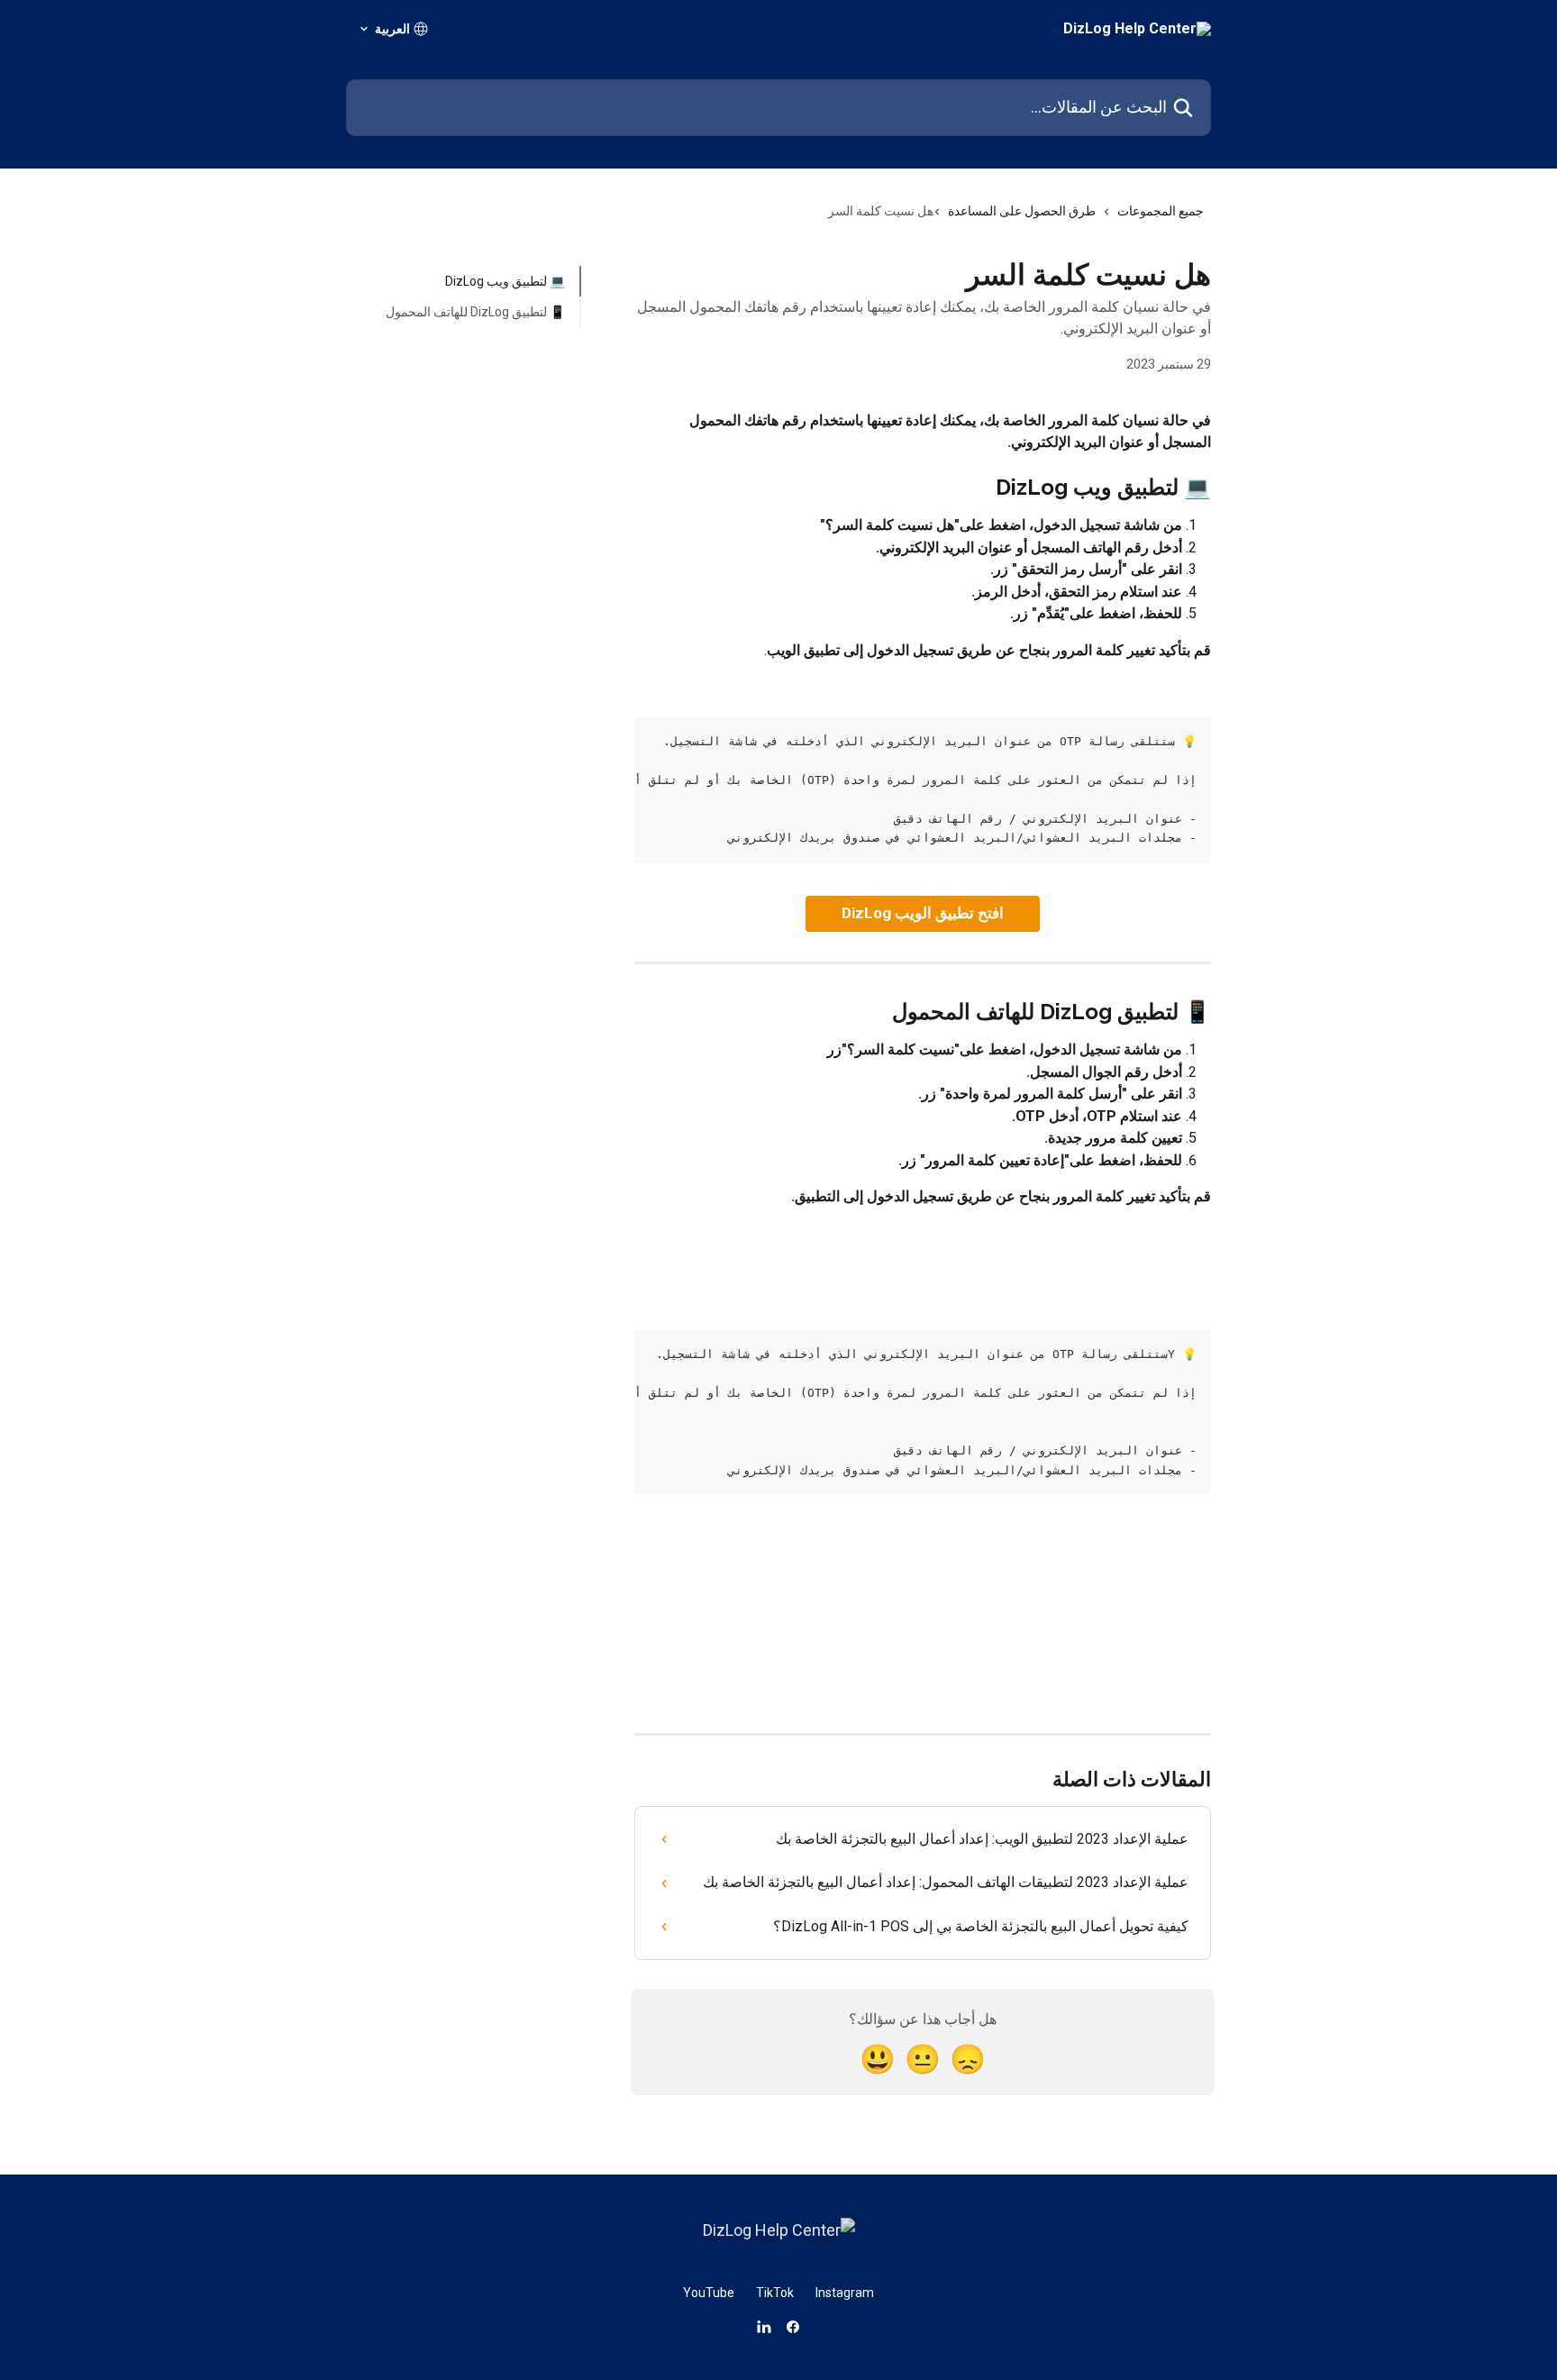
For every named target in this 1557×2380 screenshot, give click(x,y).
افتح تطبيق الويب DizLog (923, 913)
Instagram (845, 2293)
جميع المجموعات (1161, 211)
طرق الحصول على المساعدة (1022, 211)
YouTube (709, 2293)
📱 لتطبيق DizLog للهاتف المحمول (475, 312)
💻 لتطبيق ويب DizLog (505, 281)
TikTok (775, 2293)
